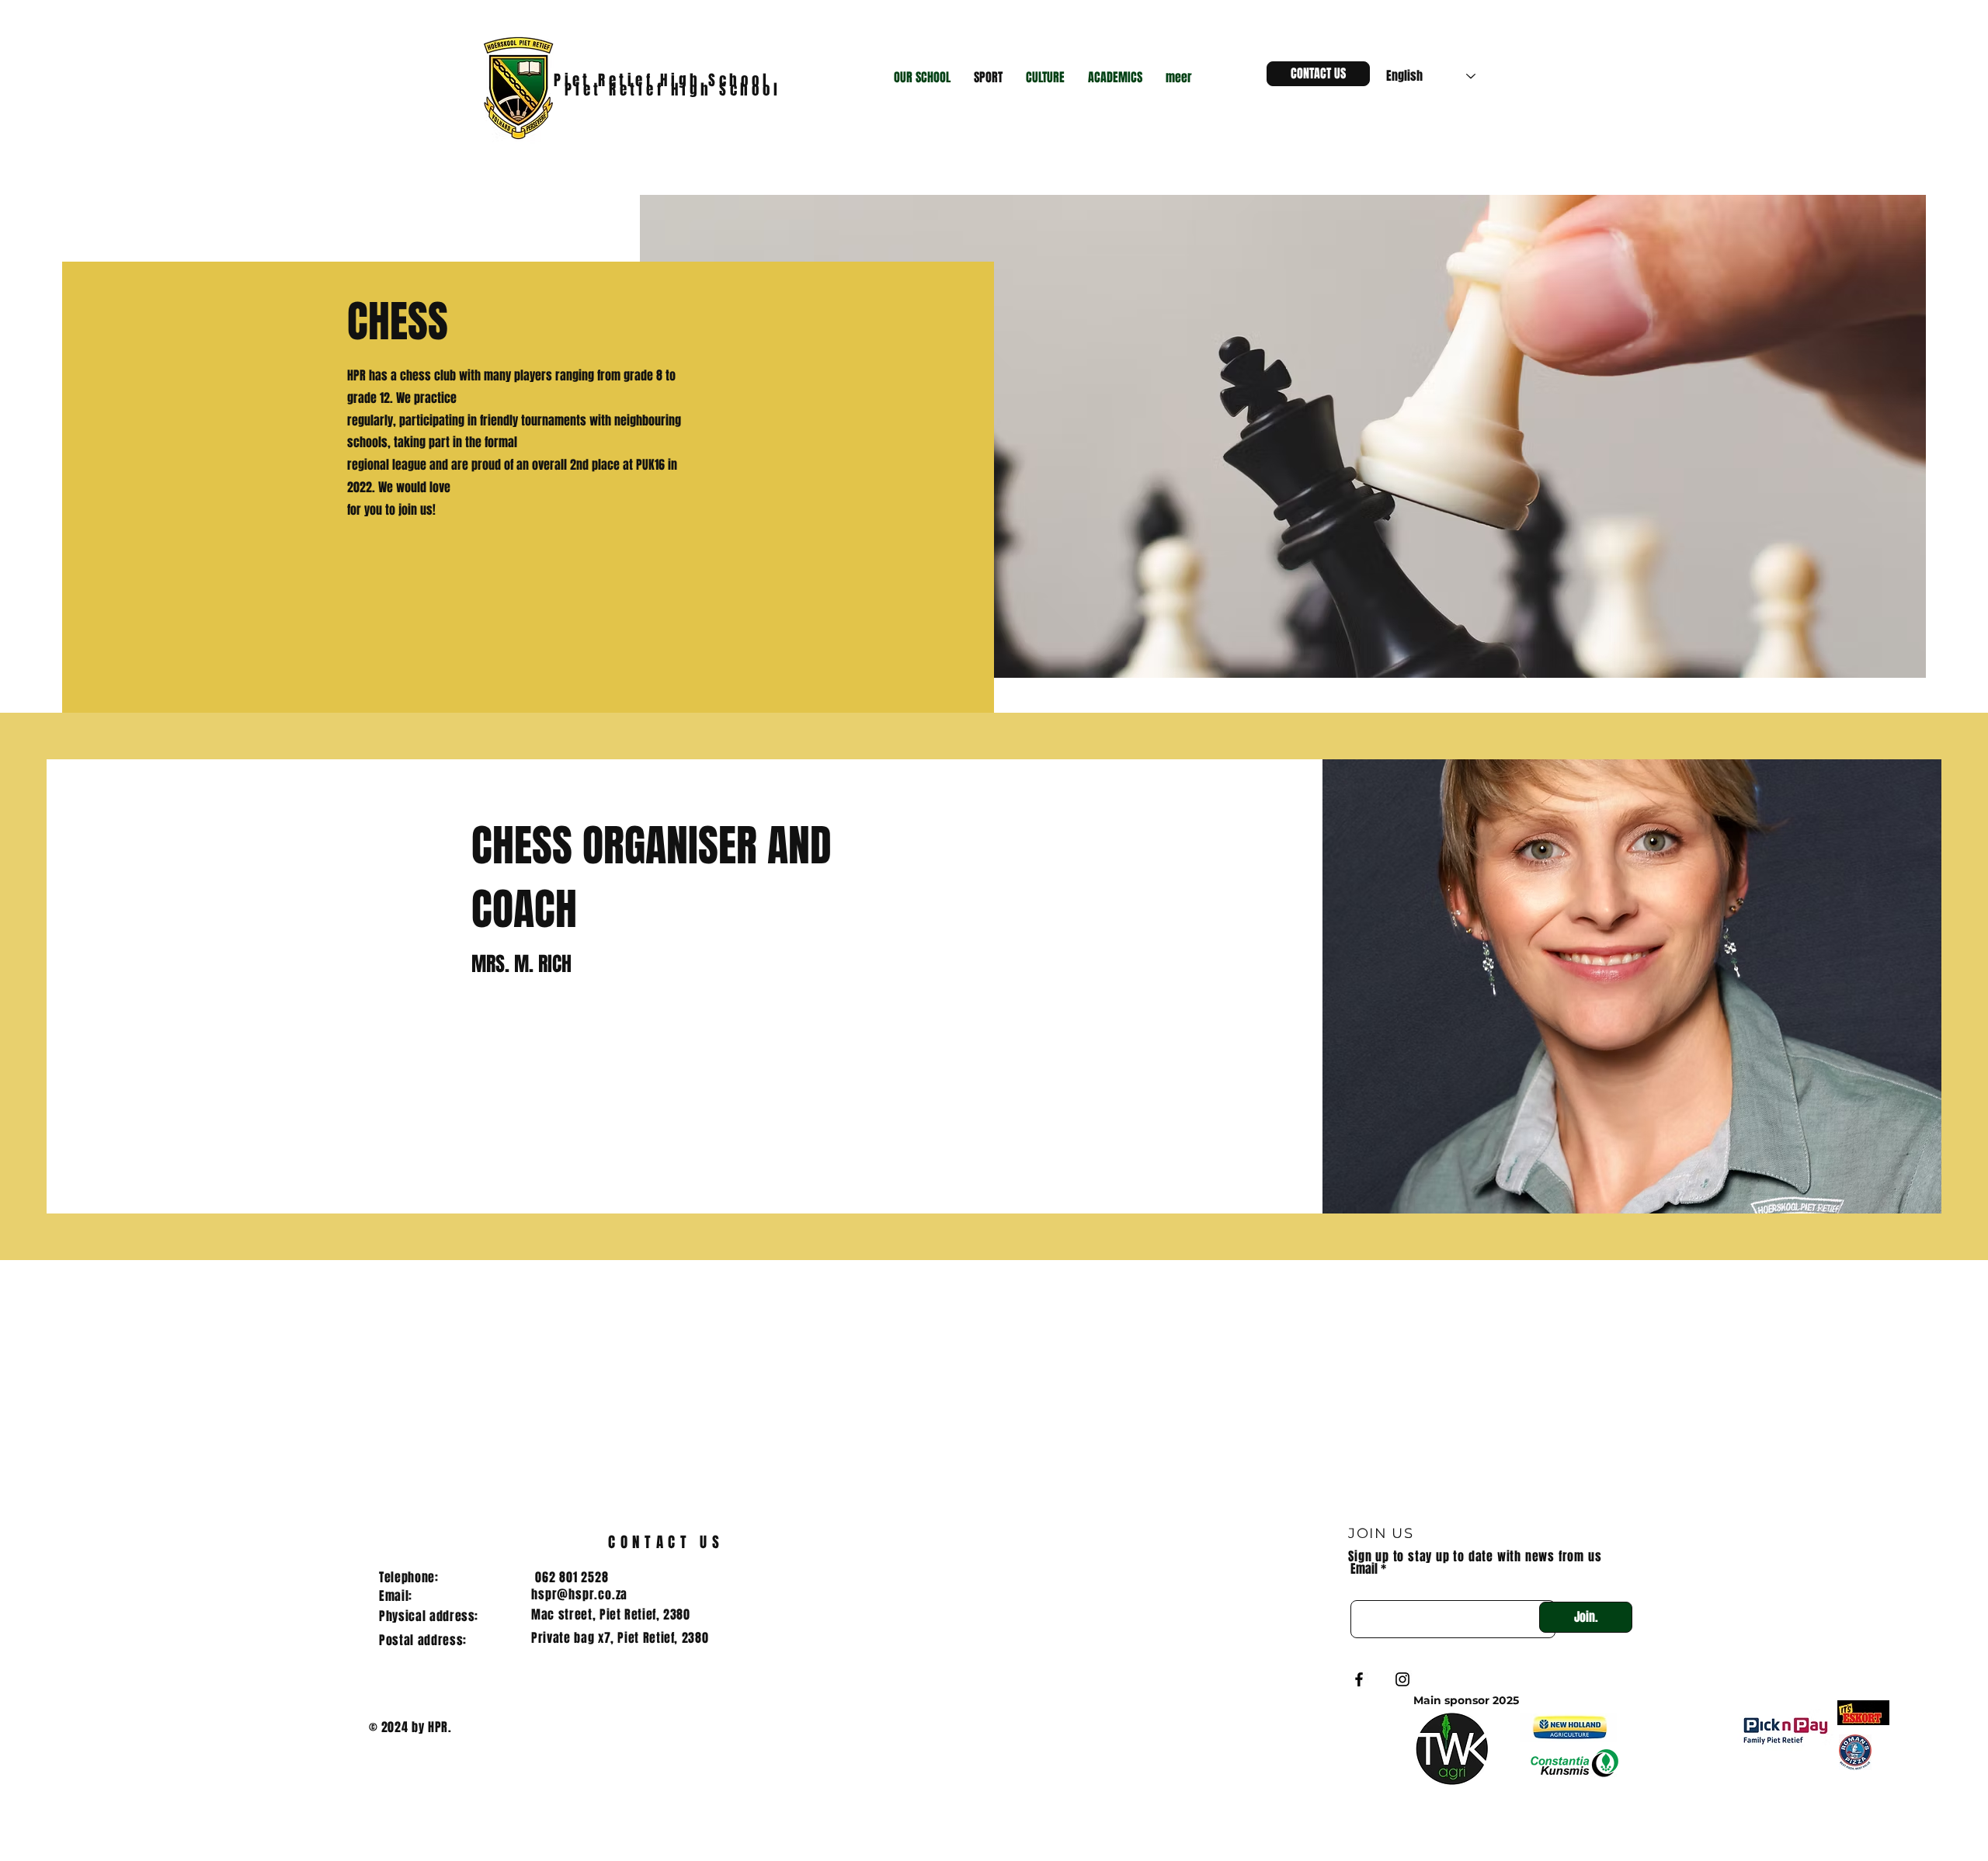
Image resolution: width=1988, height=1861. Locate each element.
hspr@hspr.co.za (579, 1594)
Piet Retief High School (676, 89)
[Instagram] (1402, 1679)
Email (1364, 1569)
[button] (922, 78)
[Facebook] (1359, 1679)
